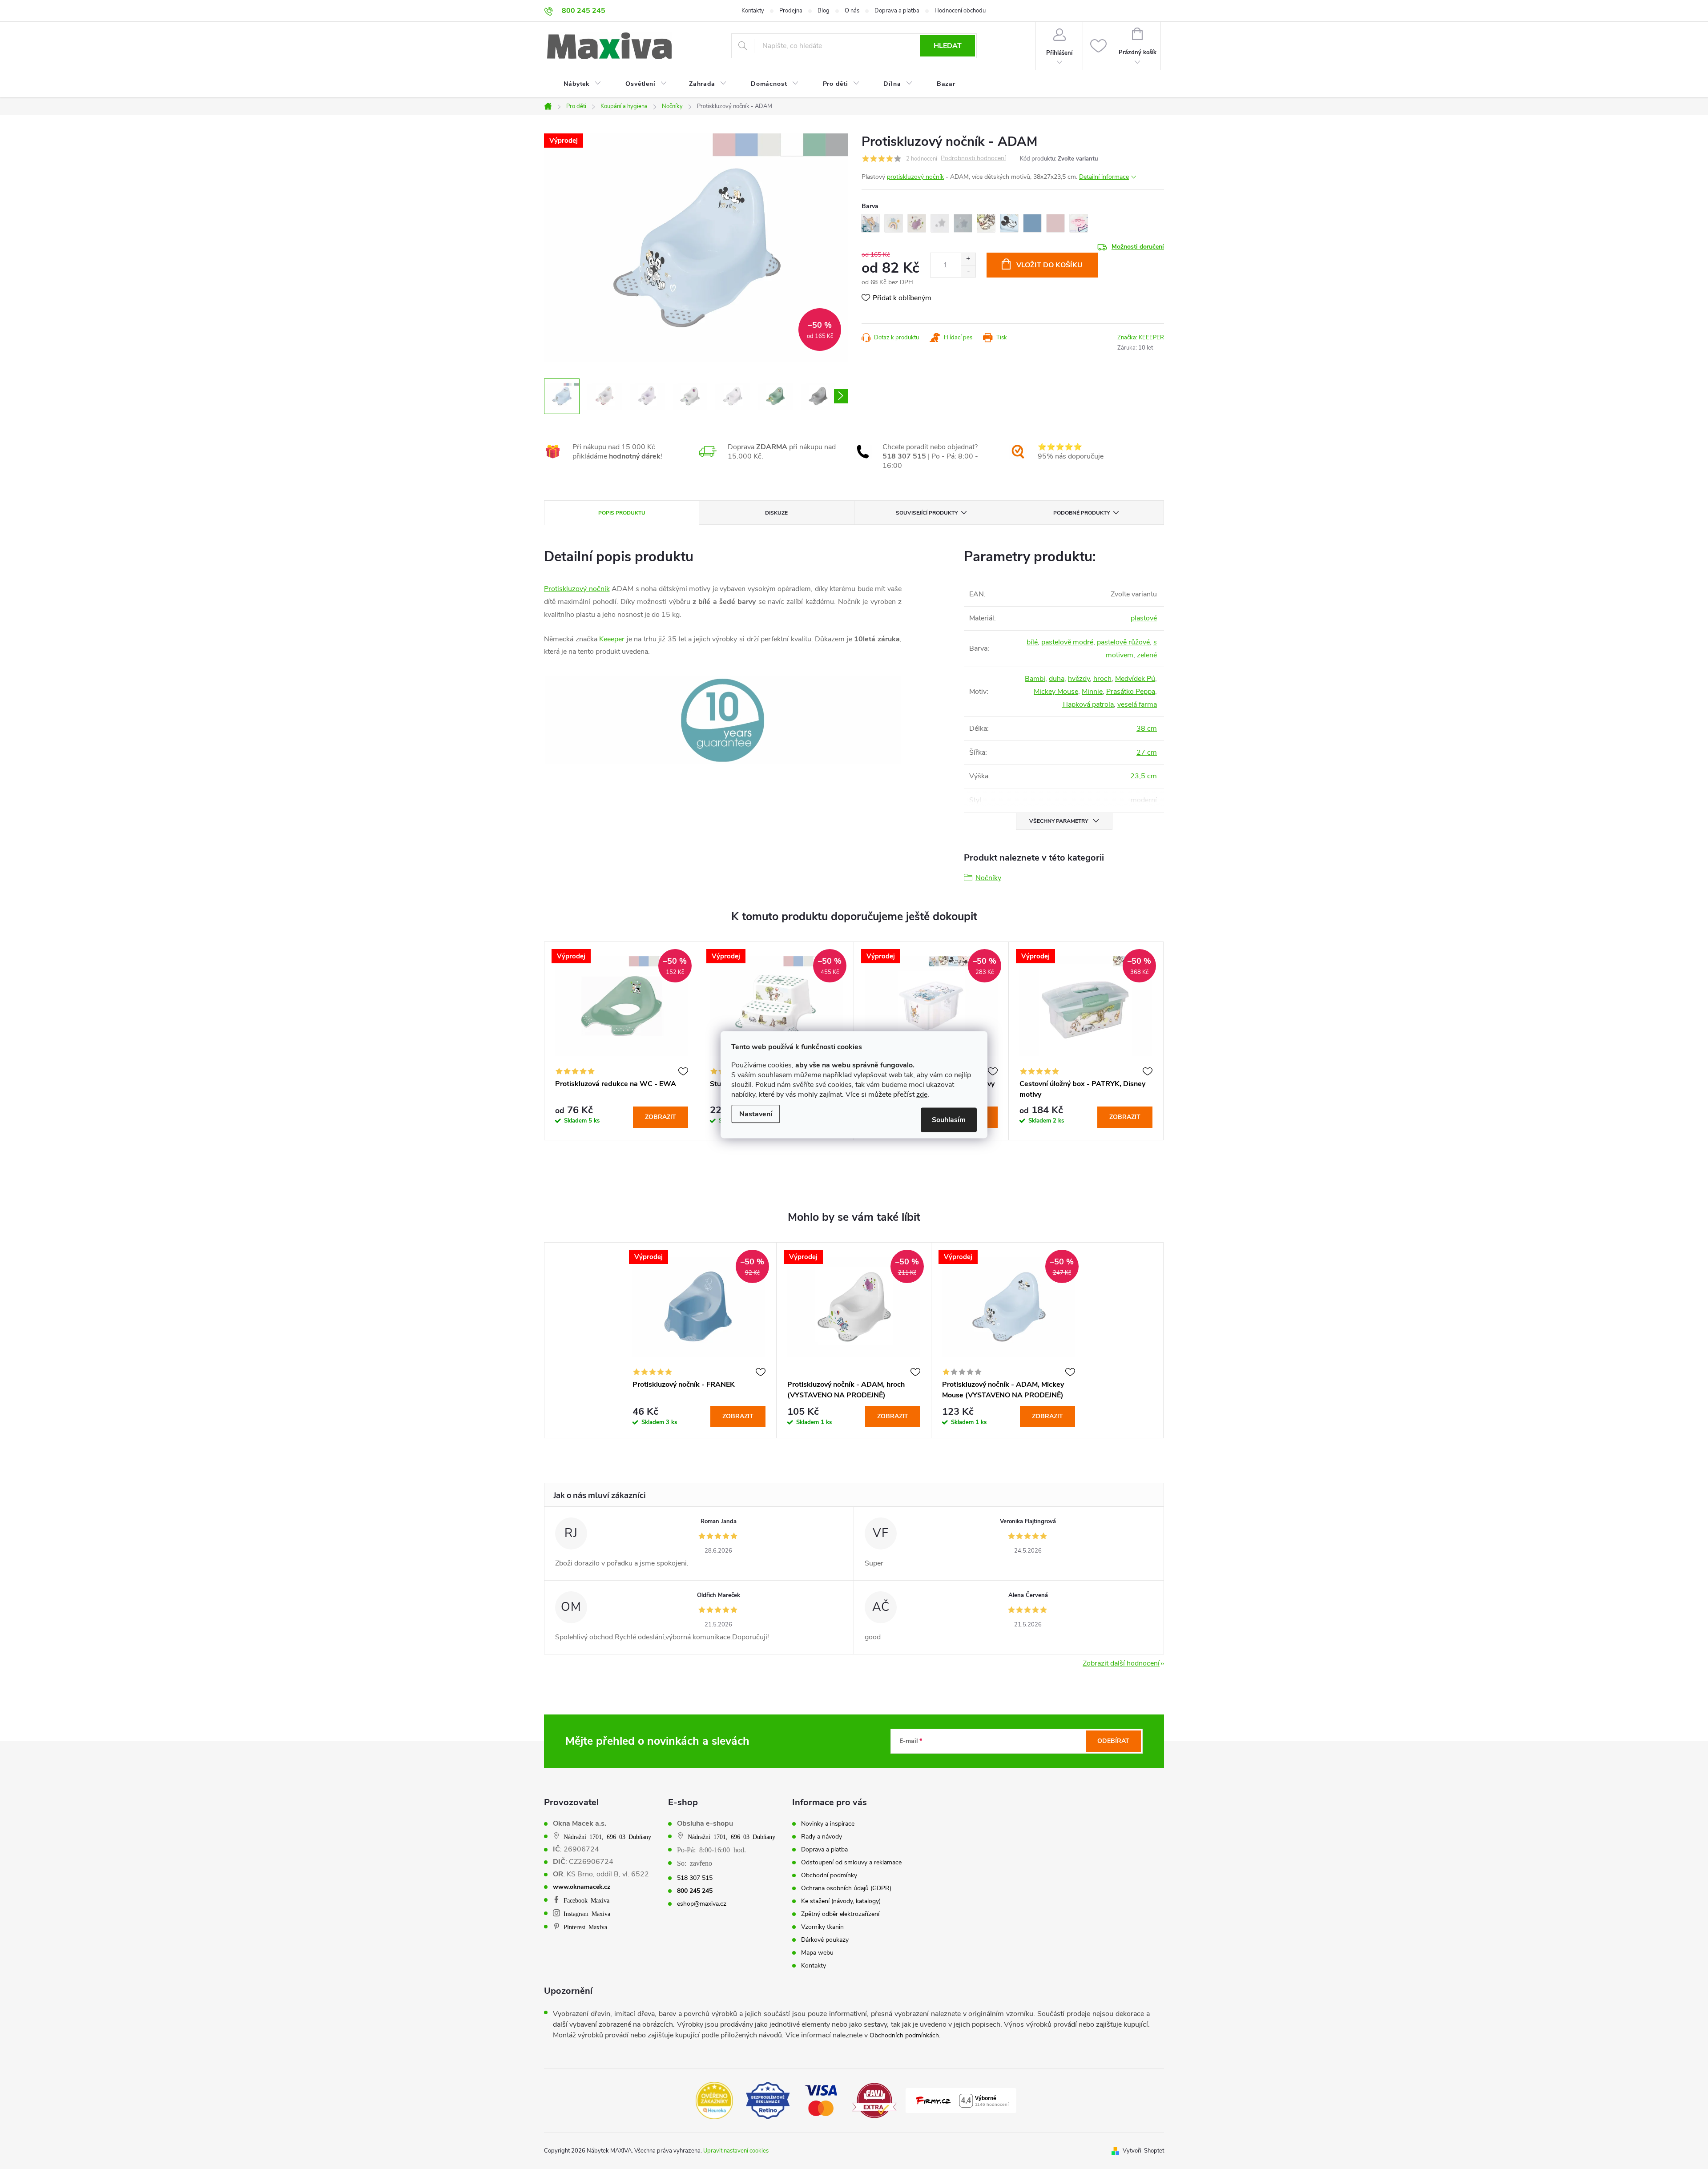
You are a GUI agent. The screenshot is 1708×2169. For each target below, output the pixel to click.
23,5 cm (1144, 776)
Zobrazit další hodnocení (1121, 1663)
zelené (1147, 655)
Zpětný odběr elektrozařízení (840, 1914)
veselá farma (1137, 704)
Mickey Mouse (1056, 692)
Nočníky (988, 878)
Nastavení (756, 1114)
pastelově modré (1067, 642)
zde (922, 1094)
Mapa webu (817, 1953)
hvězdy (1079, 679)
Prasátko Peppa (1131, 692)
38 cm (1147, 728)
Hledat (948, 46)
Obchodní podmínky (829, 1875)
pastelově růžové (1123, 642)
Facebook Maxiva (586, 1900)
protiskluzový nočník (915, 177)
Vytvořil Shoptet (1143, 2151)
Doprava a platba (897, 11)
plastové (1144, 618)
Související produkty (927, 513)
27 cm (1147, 753)
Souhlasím (949, 1119)
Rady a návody (822, 1837)
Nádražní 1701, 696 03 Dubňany (607, 1836)
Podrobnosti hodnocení (973, 159)
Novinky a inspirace (828, 1824)
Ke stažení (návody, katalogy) (841, 1901)
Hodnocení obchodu (960, 11)
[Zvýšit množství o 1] (968, 259)
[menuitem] (577, 84)
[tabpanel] (622, 1041)
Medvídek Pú (1135, 679)
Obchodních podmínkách (904, 2035)
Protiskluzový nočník (577, 589)
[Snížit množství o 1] (968, 271)
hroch (1102, 679)
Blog (824, 11)
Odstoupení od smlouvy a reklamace (851, 1863)
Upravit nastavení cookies (736, 2151)
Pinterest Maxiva (585, 1927)
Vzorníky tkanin (822, 1927)
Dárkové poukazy (825, 1940)
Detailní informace (1104, 177)
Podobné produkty (1082, 513)
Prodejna (791, 11)
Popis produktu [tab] (622, 513)
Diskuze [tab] (776, 513)
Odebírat (1113, 1741)
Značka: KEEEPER (1141, 338)
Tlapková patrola (1088, 704)
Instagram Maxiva (587, 1913)
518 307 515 (695, 1878)
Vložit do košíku (1049, 265)
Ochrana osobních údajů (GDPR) (846, 1888)
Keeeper (612, 639)
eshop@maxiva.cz (702, 1904)
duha (1057, 679)
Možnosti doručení (1138, 247)
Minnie (1092, 692)
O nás (852, 11)
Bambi (1035, 679)
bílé (1032, 642)
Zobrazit (661, 1117)
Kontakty (753, 11)
